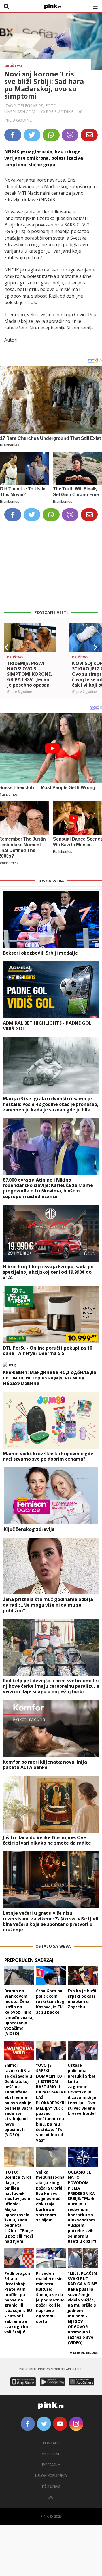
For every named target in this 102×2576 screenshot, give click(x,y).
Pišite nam (51, 2486)
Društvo (13, 66)
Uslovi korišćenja (51, 2476)
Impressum (51, 2465)
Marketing (51, 2454)
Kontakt (51, 2443)
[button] (7, 648)
